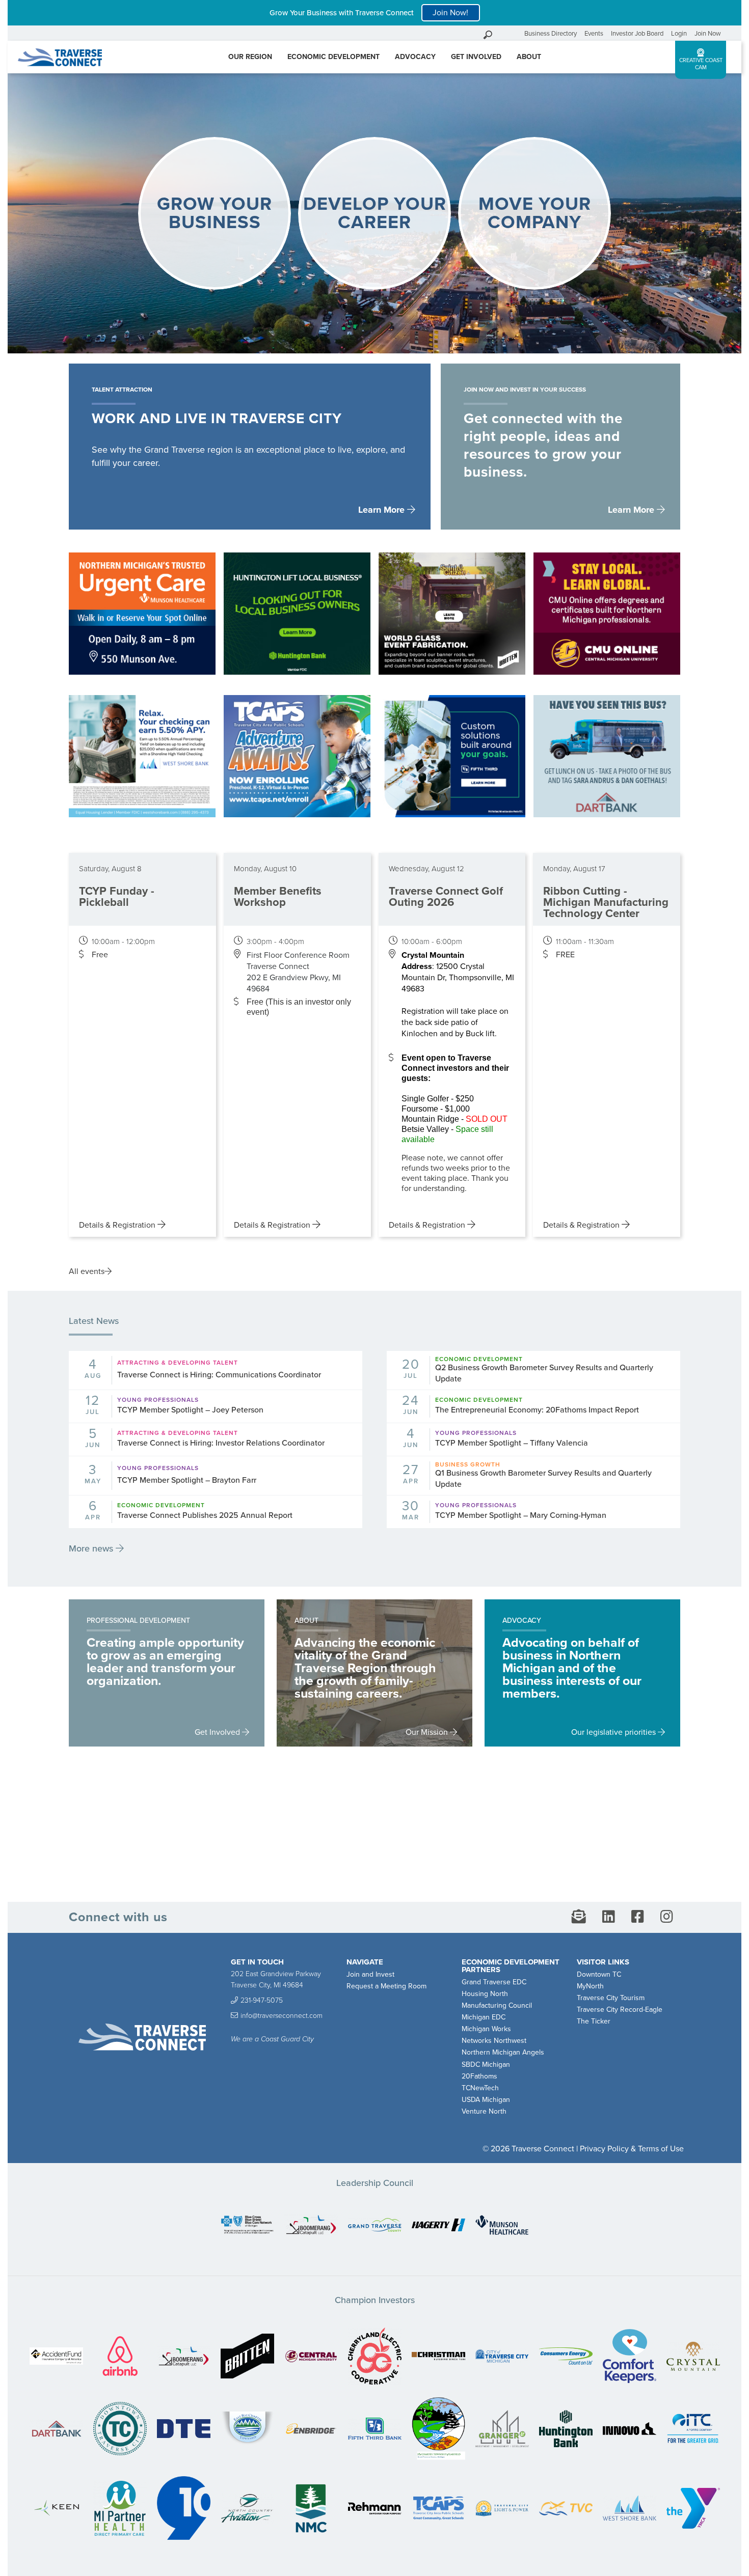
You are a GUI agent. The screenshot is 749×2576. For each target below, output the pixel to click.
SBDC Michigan (486, 2065)
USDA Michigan (486, 2100)
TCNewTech (480, 2088)
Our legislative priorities (614, 1732)
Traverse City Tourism (611, 1998)
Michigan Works (486, 2029)
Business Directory (551, 34)
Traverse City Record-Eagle (620, 2010)
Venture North (484, 2111)
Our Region (250, 57)
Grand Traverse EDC (494, 1982)
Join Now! (450, 13)
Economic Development (333, 57)
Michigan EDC (484, 2017)
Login (679, 34)
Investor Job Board (637, 34)
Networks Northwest (494, 2041)
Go (514, 33)
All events (87, 1271)
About (529, 57)
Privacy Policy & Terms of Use (632, 2149)
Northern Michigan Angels (503, 2052)
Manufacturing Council (497, 2005)
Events (594, 34)
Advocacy (415, 57)
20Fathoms (479, 2076)
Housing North (485, 1994)
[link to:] (247, 2226)
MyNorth (590, 1986)
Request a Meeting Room (386, 1986)
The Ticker (594, 2021)
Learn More (383, 510)
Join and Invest (370, 1974)
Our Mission (428, 1732)
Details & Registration (118, 1225)
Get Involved (476, 57)
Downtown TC (599, 1974)
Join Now (708, 34)
